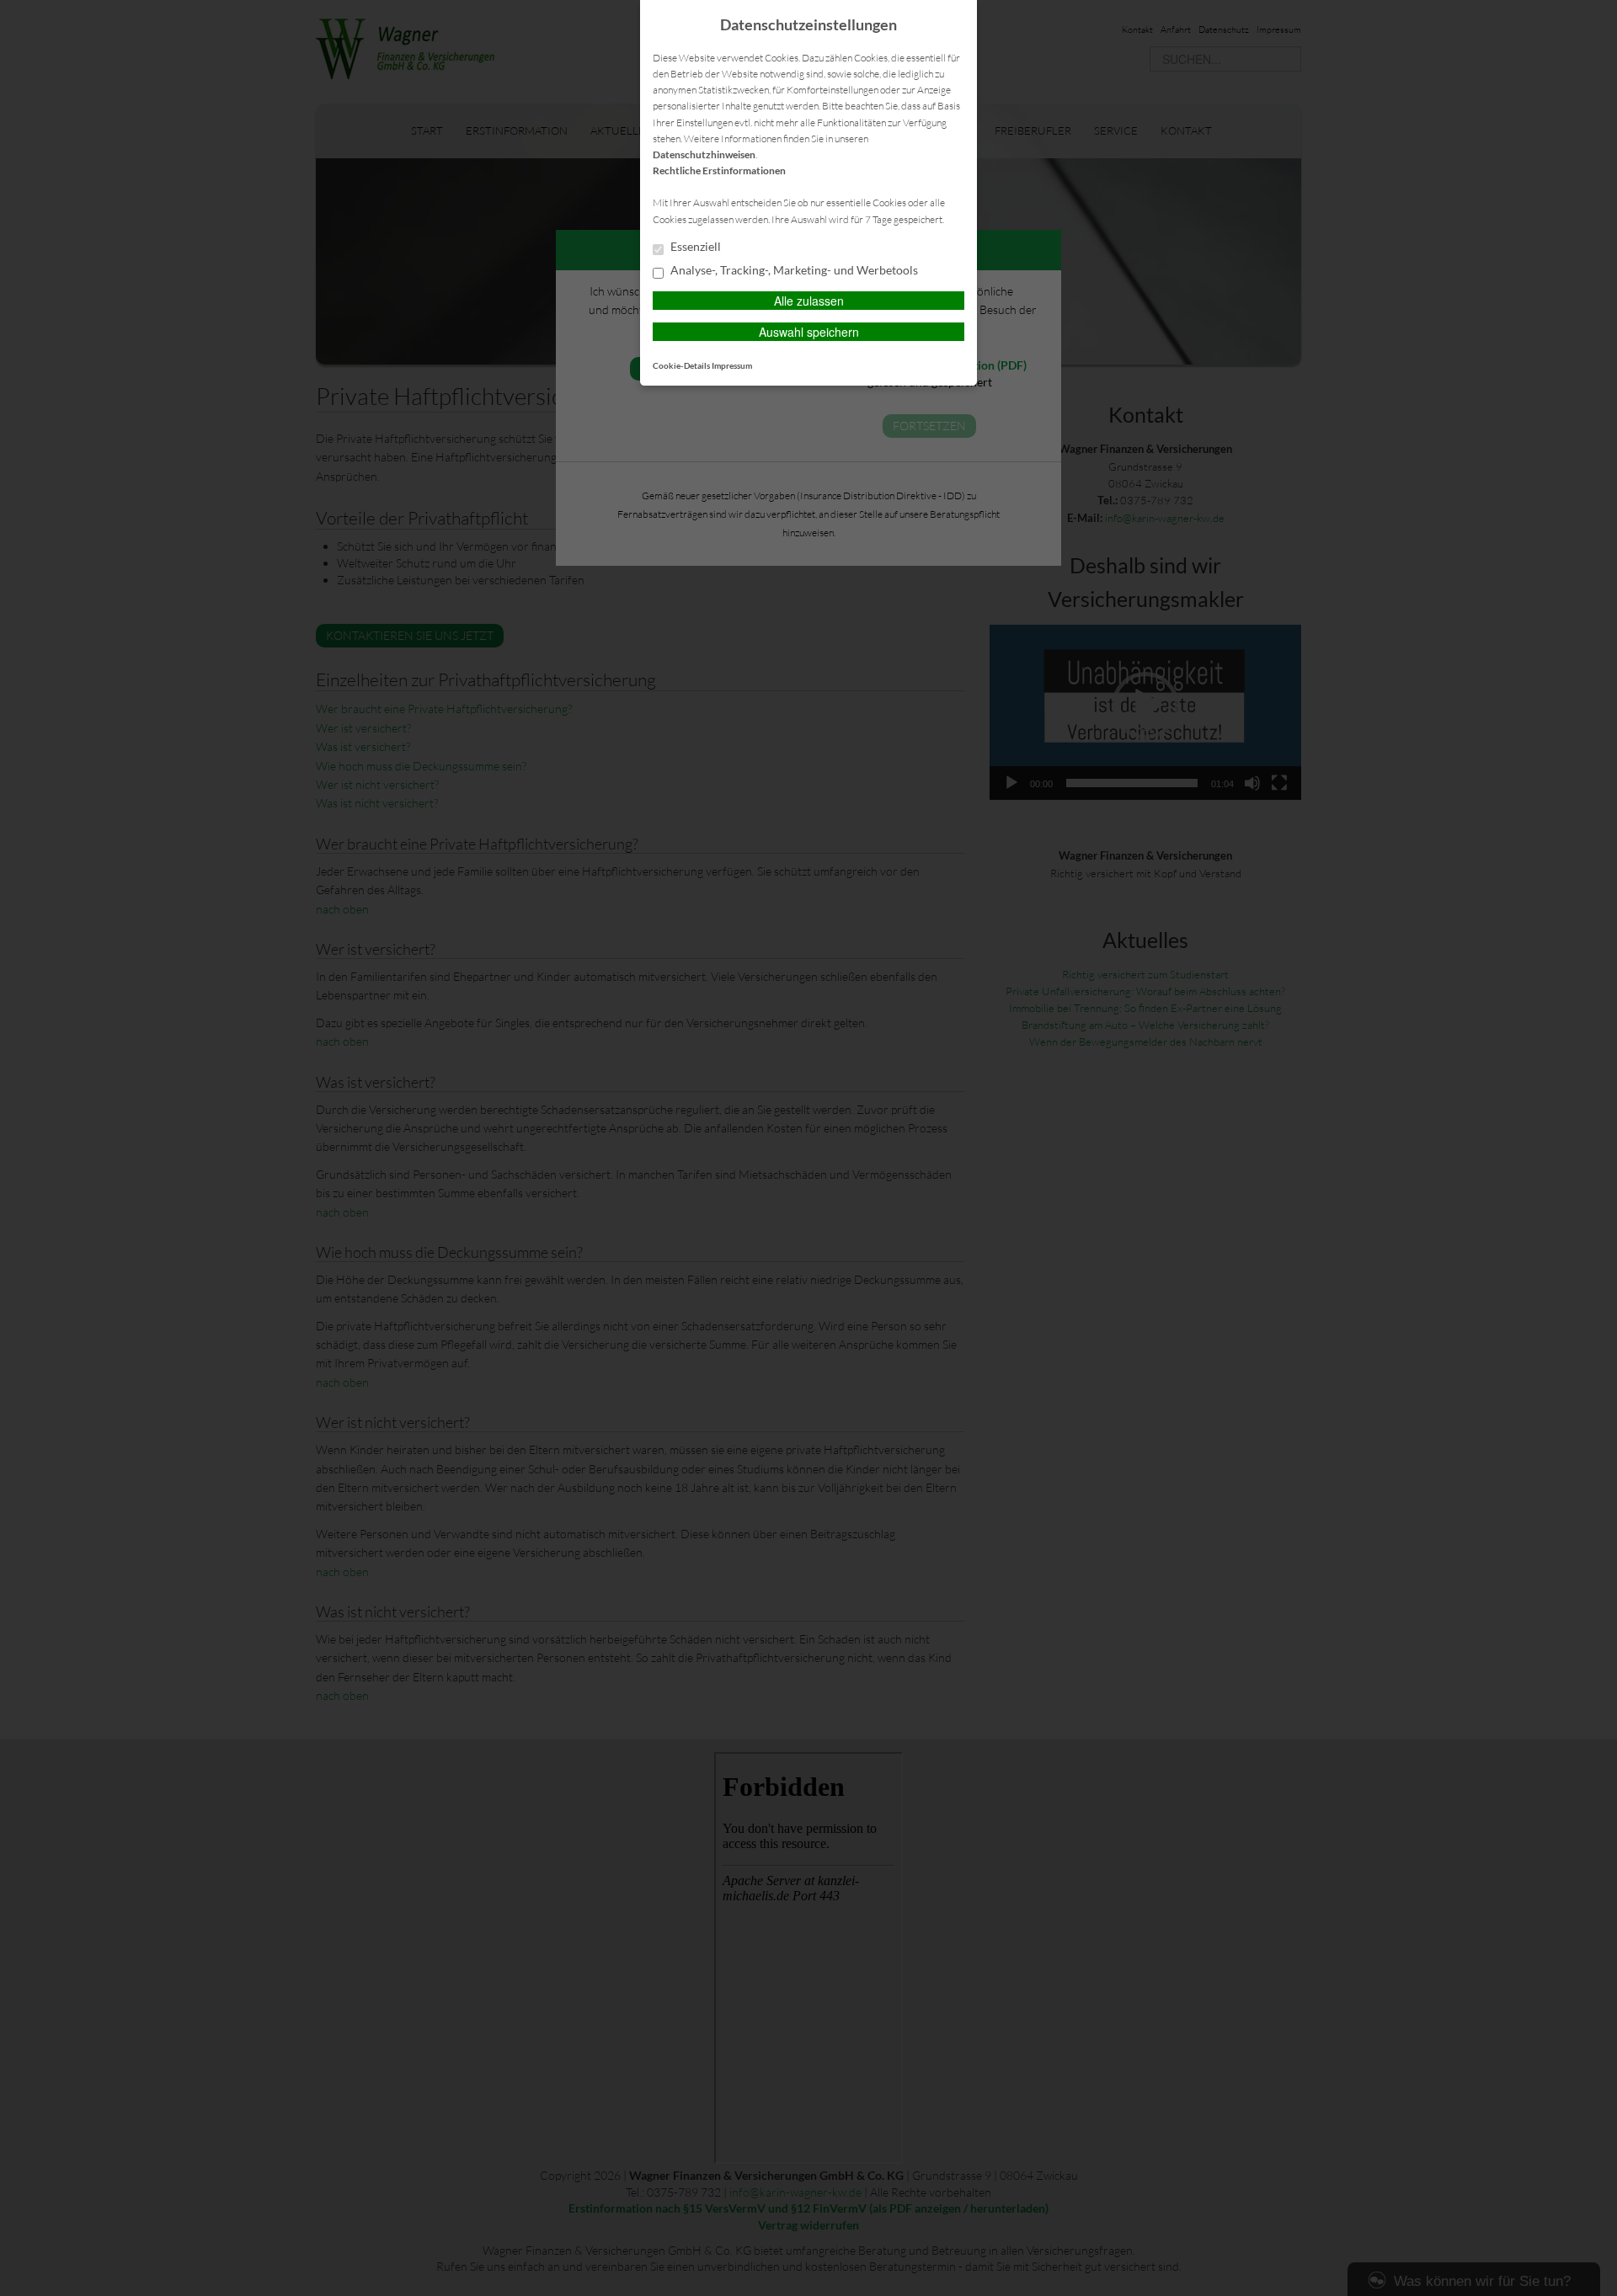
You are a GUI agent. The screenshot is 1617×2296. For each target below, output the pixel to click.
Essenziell (694, 247)
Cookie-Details (681, 365)
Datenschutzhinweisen (704, 154)
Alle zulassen (809, 301)
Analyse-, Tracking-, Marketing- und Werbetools (793, 270)
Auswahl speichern (809, 332)
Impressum (732, 365)
